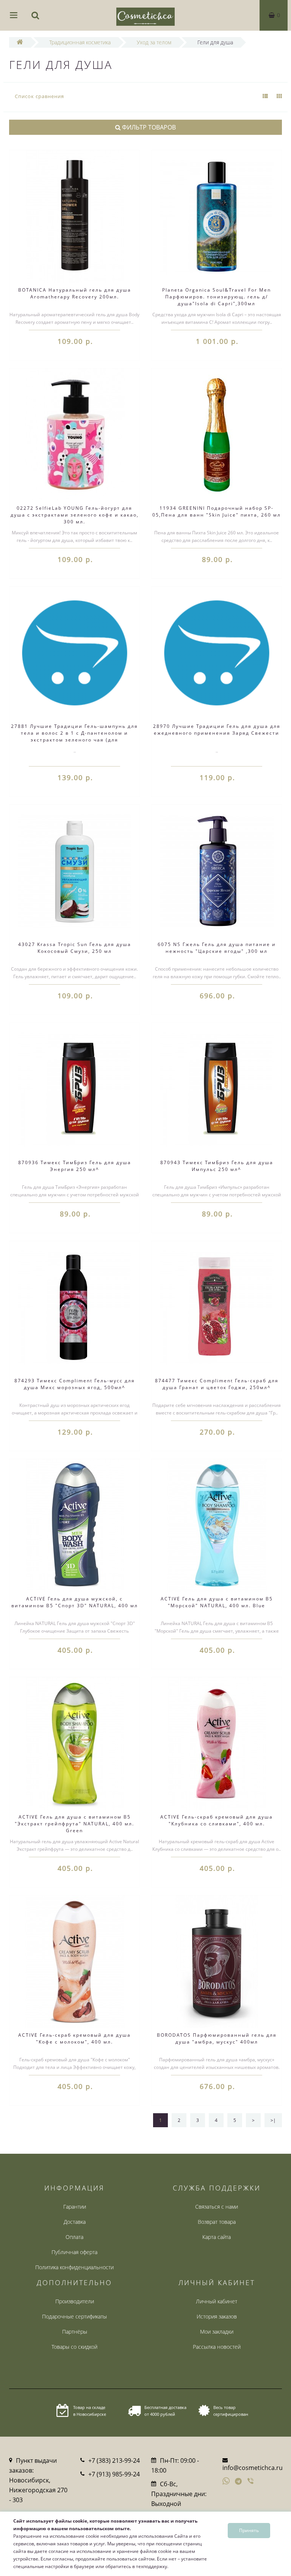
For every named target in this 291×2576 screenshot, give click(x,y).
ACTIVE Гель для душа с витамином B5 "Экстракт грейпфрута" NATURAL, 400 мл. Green (74, 1824)
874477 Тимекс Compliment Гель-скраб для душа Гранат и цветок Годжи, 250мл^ (217, 1384)
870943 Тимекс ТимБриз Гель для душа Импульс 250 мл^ (217, 1166)
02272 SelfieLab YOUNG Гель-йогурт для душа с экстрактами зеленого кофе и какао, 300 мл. (75, 515)
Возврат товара (217, 2222)
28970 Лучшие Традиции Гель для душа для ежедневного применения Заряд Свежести (217, 730)
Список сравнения (39, 96)
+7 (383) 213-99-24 (114, 2460)
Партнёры (75, 2332)
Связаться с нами (217, 2207)
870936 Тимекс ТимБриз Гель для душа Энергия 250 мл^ (75, 1166)
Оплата (74, 2237)
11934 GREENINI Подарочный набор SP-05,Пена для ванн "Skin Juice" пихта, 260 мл (217, 511)
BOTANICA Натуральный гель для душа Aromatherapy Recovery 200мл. (75, 293)
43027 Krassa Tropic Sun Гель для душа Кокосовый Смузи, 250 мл (75, 948)
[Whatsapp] (226, 2480)
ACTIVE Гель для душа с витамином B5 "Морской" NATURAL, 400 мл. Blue (217, 1602)
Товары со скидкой (74, 2347)
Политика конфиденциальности (74, 2267)
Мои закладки (217, 2332)
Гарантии (75, 2207)
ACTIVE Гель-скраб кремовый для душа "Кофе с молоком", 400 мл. (74, 2038)
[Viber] (251, 2482)
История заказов (217, 2316)
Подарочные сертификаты (74, 2316)
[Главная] (20, 42)
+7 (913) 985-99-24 (114, 2474)
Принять (249, 2530)
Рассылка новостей (217, 2347)
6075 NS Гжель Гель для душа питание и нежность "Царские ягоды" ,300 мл (217, 948)
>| (273, 2120)
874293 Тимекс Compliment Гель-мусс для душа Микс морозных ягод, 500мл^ (75, 1384)
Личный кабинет (217, 2301)
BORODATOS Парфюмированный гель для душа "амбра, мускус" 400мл (217, 2038)
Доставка (75, 2222)
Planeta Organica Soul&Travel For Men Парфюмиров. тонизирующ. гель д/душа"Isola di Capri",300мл (217, 297)
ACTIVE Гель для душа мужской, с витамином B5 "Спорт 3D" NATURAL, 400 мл (75, 1602)
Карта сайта (217, 2237)
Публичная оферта (74, 2252)
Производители (75, 2301)
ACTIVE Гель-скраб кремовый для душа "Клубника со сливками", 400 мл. (217, 1820)
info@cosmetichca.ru (253, 2468)
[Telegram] (239, 2482)
